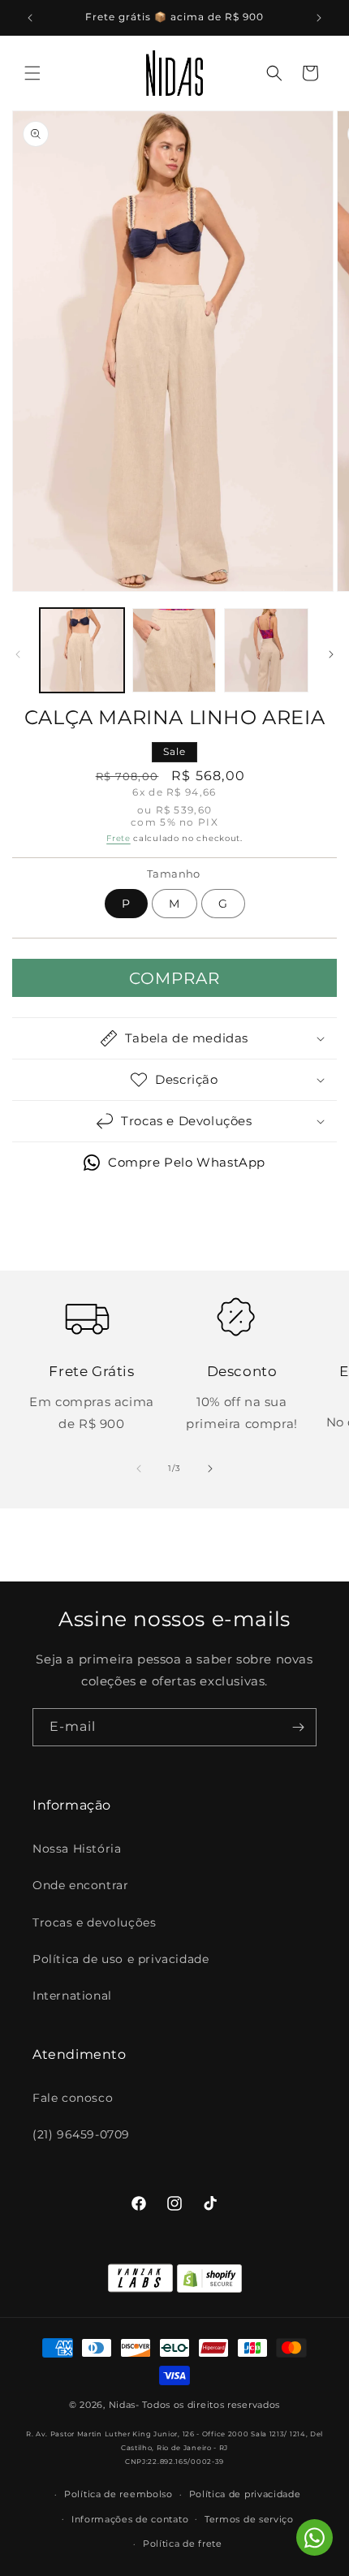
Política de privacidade (245, 2494)
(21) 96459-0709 (81, 2134)
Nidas (123, 2405)
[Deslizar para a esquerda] (18, 654)
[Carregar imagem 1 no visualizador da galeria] (82, 650)
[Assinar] (298, 1727)
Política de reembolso (118, 2494)
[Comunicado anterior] (30, 18)
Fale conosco (73, 2098)
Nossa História (77, 1849)
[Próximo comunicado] (319, 18)
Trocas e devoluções (94, 1922)
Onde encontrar (80, 1885)
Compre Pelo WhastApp (187, 1162)
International (72, 1996)
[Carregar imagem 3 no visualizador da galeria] (266, 650)
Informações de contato (130, 2519)
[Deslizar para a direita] (331, 654)
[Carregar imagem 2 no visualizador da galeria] (174, 650)
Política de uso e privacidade (121, 1959)
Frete (118, 838)
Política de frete (183, 2544)
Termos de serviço (249, 2519)
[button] (32, 73)
